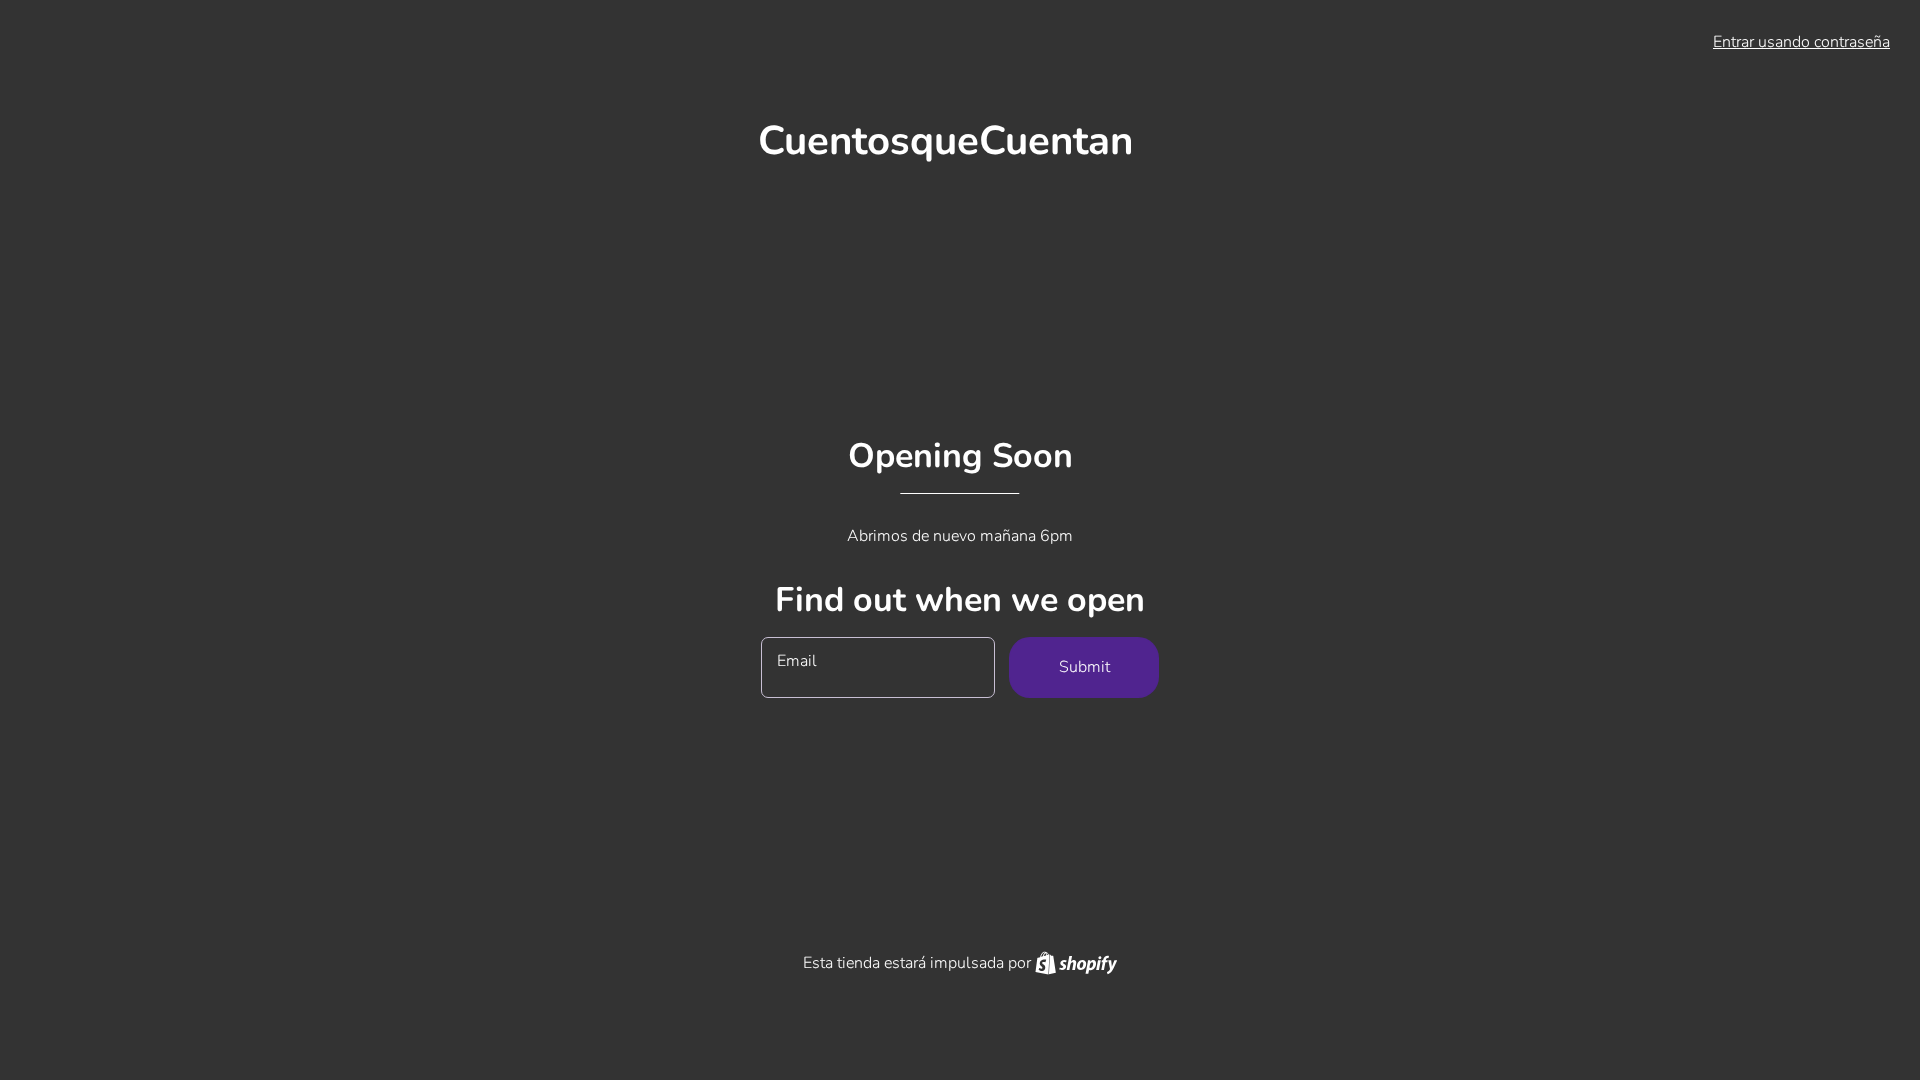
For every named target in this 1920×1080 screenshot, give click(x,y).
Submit (1084, 667)
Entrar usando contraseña (1801, 42)
